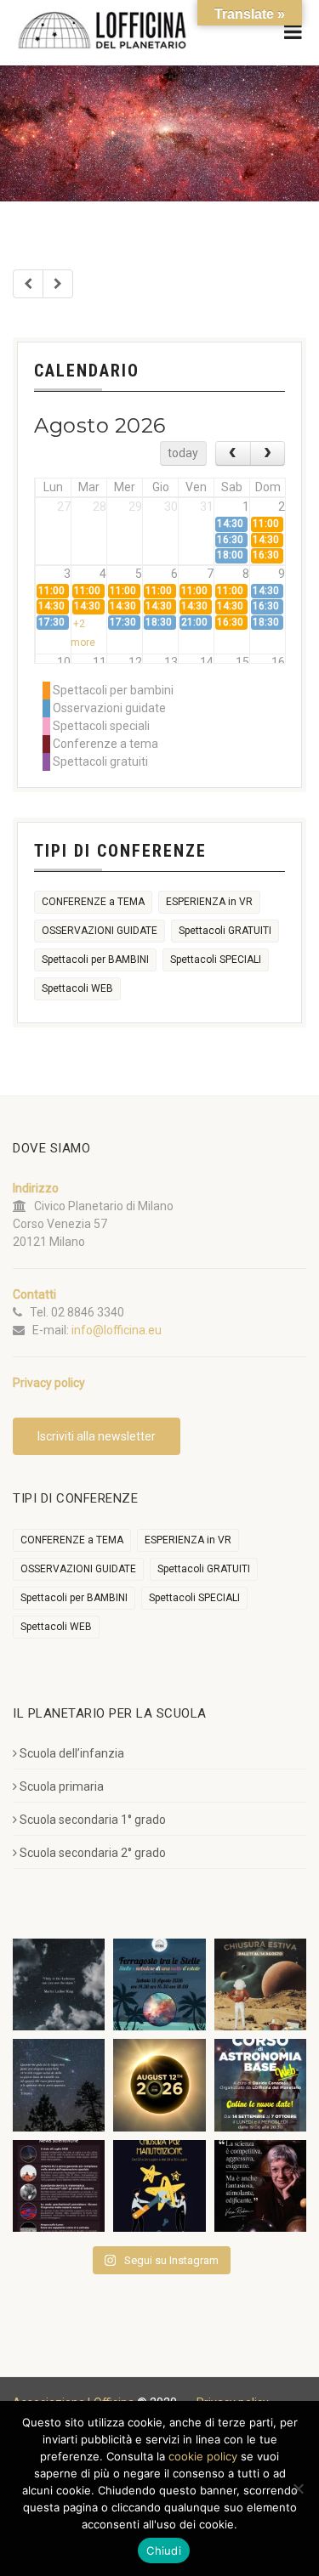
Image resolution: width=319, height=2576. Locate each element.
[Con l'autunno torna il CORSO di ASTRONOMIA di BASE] (260, 2085)
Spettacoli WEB (77, 988)
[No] (298, 2488)
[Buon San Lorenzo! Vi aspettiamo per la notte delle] (59, 2085)
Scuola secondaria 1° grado (93, 1820)
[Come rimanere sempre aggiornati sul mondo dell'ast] (59, 2186)
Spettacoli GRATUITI (225, 931)
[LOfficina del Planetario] (102, 30)
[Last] (58, 284)
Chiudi (164, 2551)
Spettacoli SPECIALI (216, 960)
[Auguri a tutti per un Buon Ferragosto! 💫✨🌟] (59, 1984)
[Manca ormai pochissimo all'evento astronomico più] (159, 2085)
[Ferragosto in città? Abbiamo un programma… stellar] (159, 1984)
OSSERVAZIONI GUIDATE (100, 931)
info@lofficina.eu (117, 1330)
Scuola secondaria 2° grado (93, 1853)
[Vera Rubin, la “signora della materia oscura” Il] (260, 2186)
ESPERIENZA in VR (209, 902)
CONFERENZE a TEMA (93, 902)
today (183, 453)
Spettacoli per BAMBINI (95, 960)
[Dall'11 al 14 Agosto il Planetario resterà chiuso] (260, 1984)
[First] (28, 284)
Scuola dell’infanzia (72, 1753)
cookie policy (203, 2456)
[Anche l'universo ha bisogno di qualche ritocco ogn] (159, 2186)
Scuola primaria (62, 1786)
